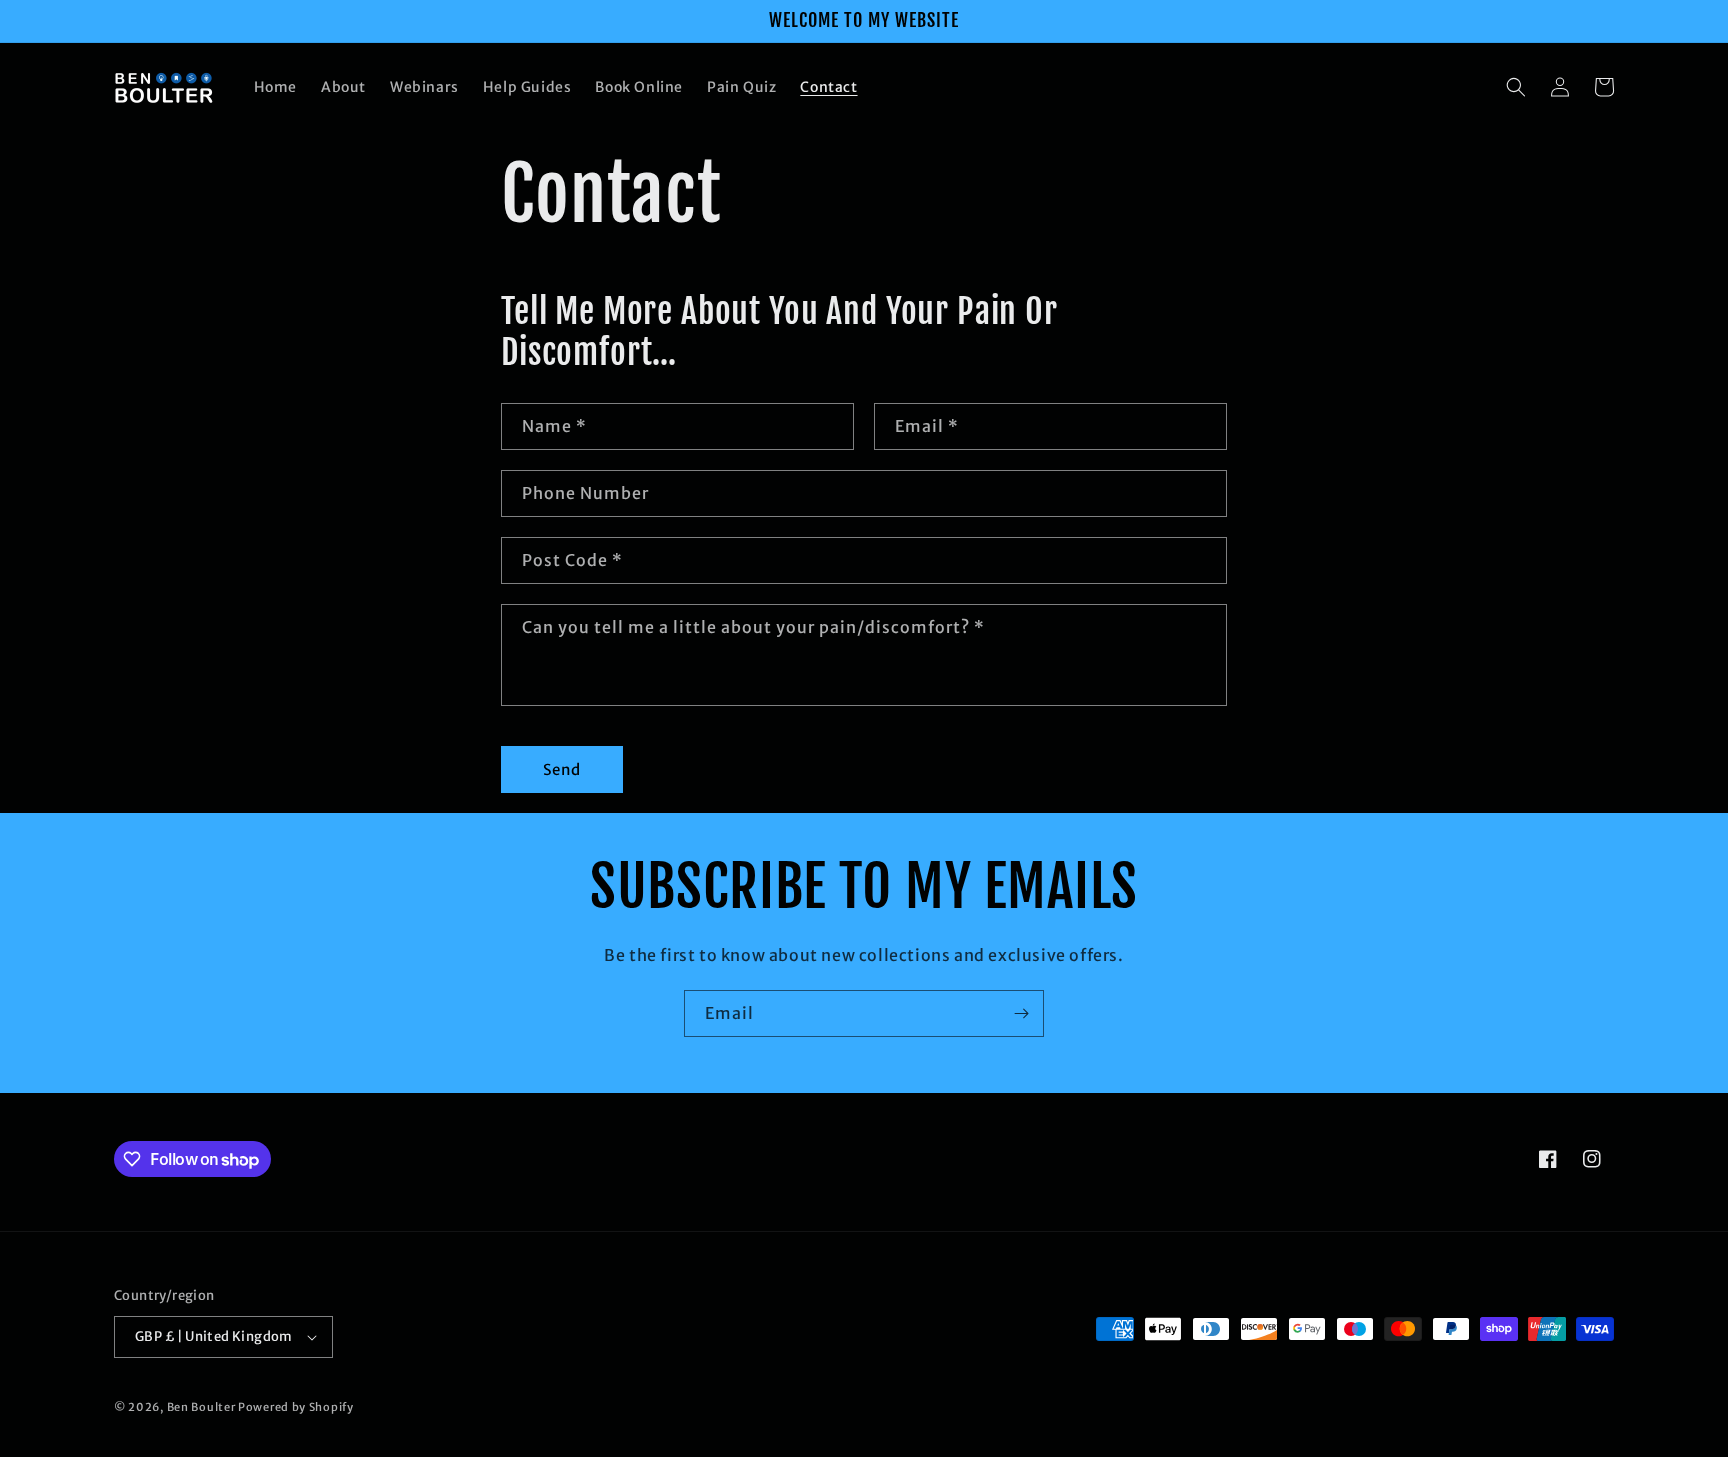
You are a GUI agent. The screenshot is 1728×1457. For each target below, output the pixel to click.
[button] (1516, 87)
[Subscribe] (1021, 1013)
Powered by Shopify (296, 1407)
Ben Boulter (201, 1407)
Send (562, 769)
